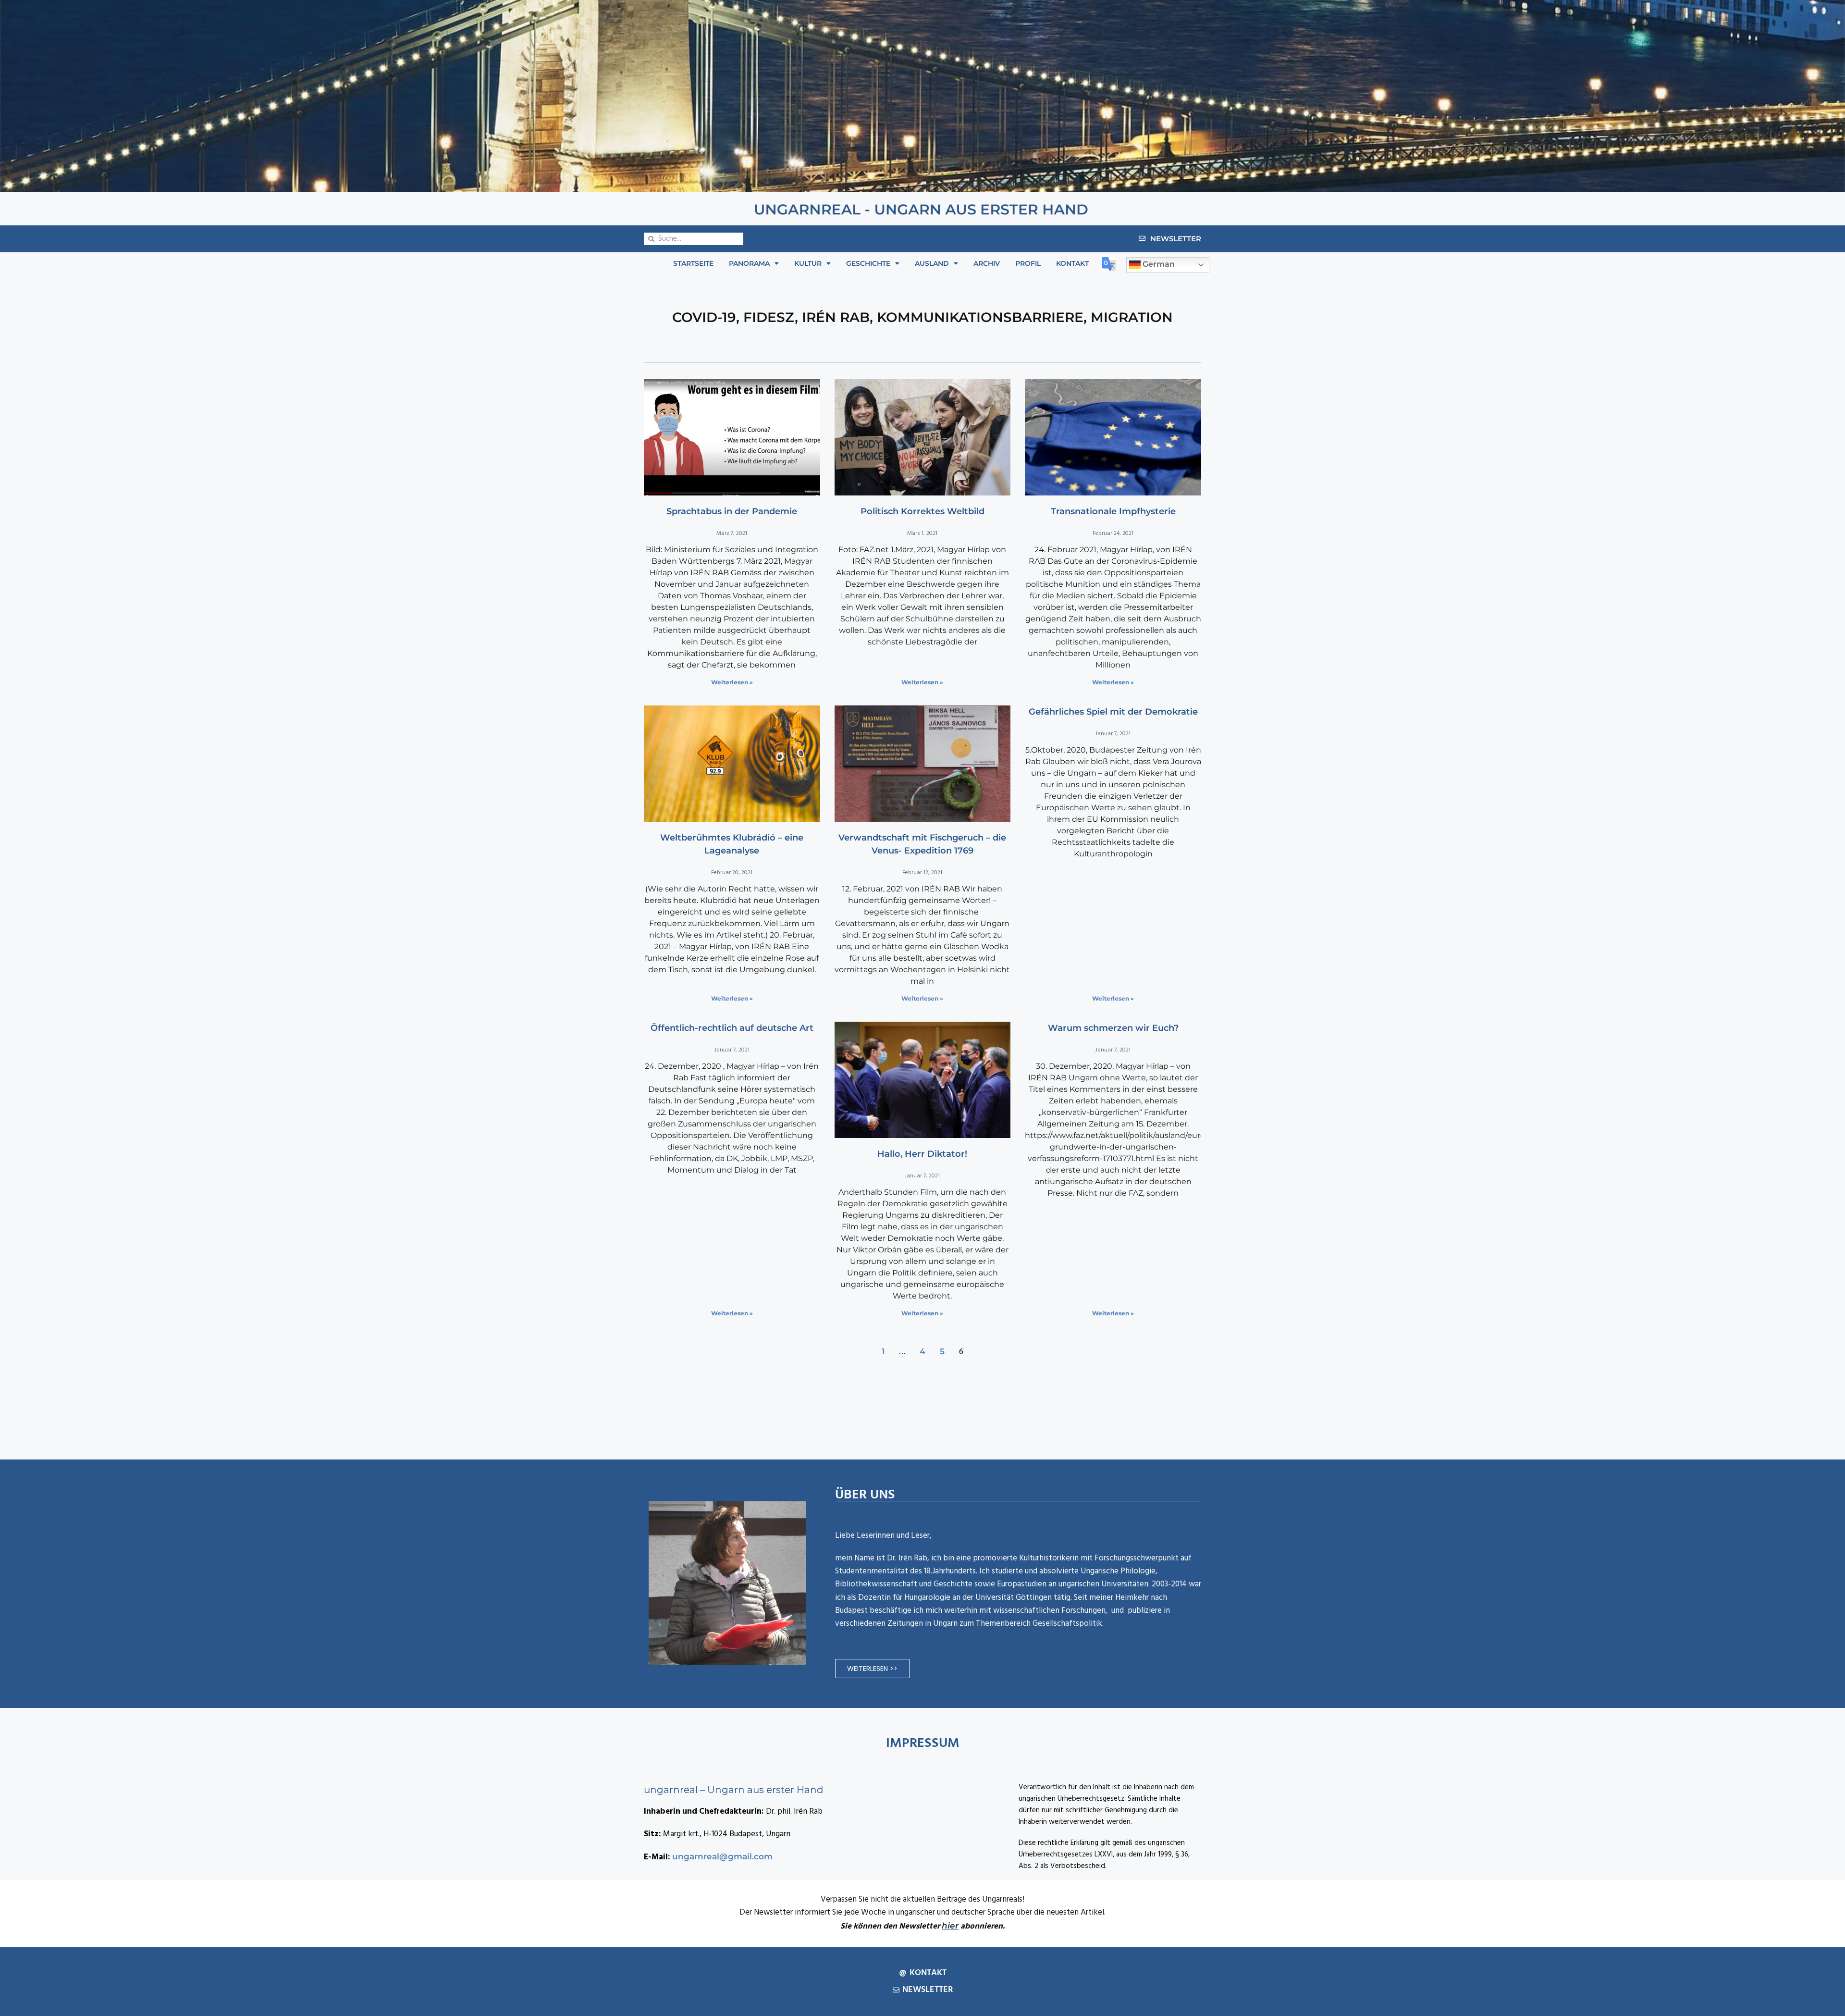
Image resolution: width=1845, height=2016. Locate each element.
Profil (1028, 263)
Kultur (808, 263)
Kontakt (1072, 263)
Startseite (693, 263)
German (1158, 265)
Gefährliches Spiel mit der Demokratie (1113, 712)
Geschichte (868, 263)
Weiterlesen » (732, 682)
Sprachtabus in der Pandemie (732, 511)
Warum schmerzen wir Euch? (1113, 1028)
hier (950, 1926)
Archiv (987, 263)
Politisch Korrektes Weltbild (922, 511)
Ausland (932, 263)
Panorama (749, 263)
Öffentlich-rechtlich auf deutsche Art (732, 1028)
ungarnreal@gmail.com (722, 1856)
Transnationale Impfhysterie (1113, 511)
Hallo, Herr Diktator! (922, 1154)
